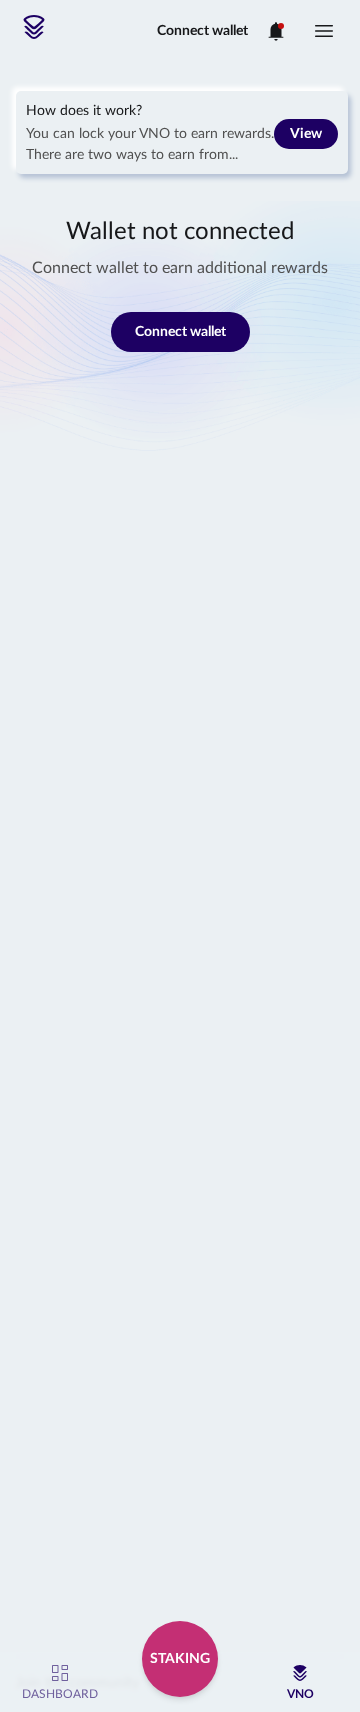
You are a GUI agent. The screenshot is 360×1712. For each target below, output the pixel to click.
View (306, 134)
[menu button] (324, 31)
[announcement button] (276, 31)
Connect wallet (202, 31)
